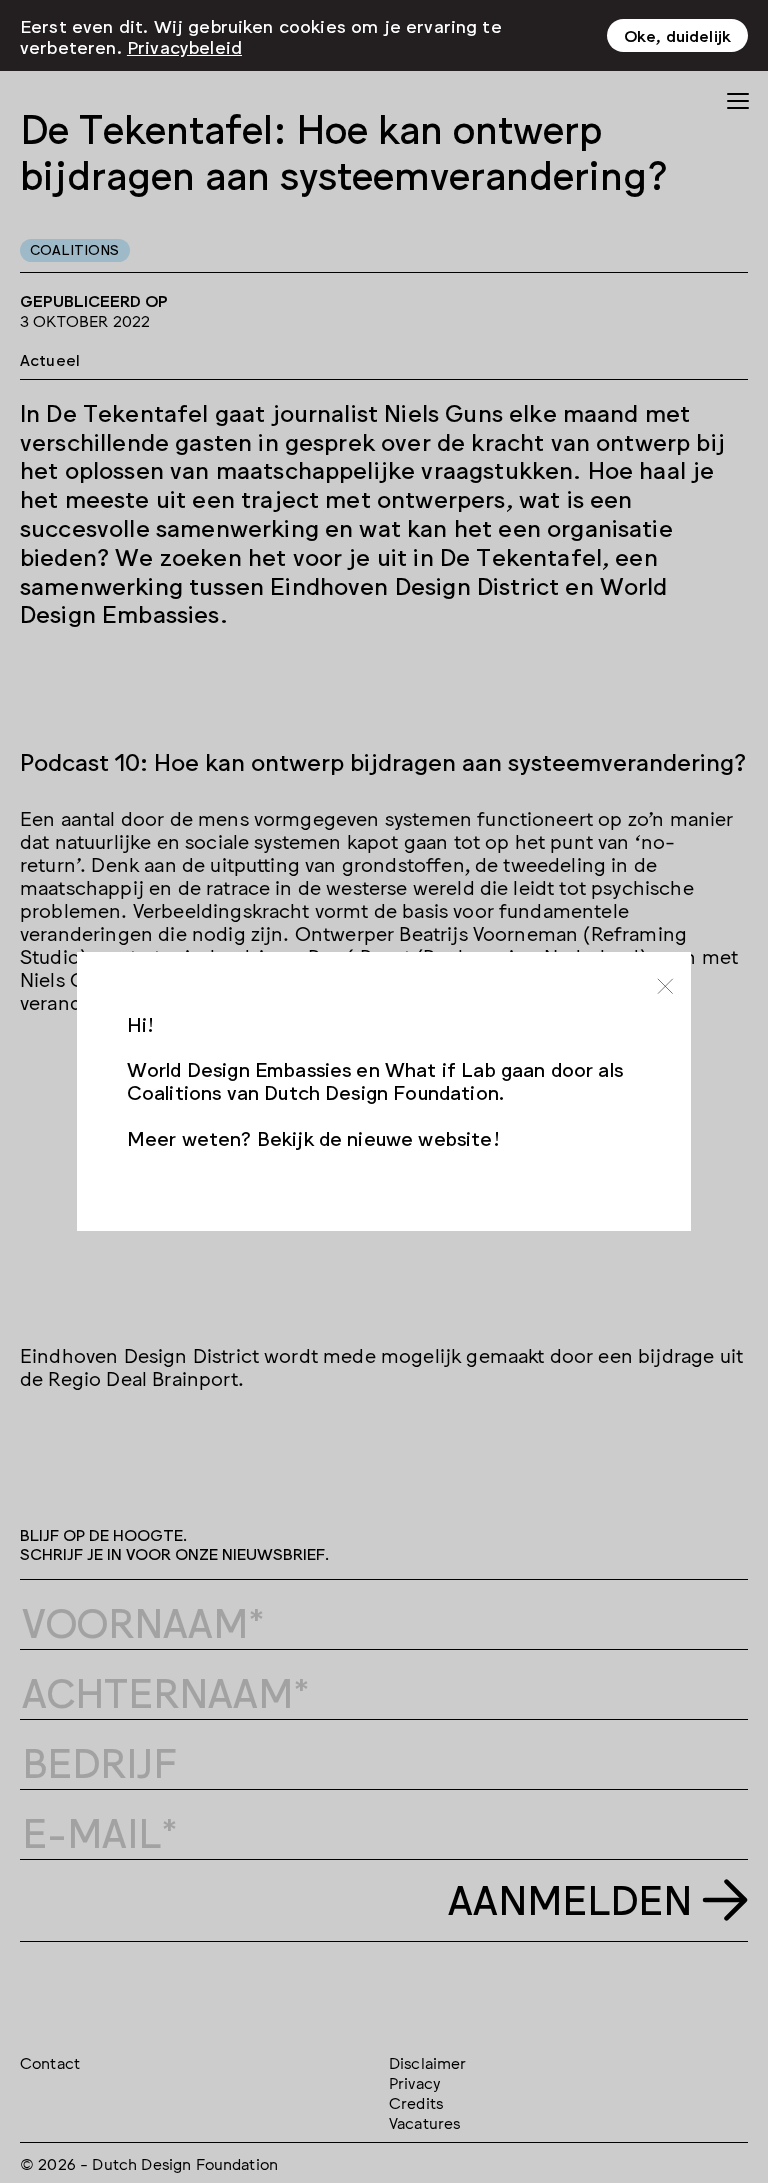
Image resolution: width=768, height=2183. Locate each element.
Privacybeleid (184, 46)
